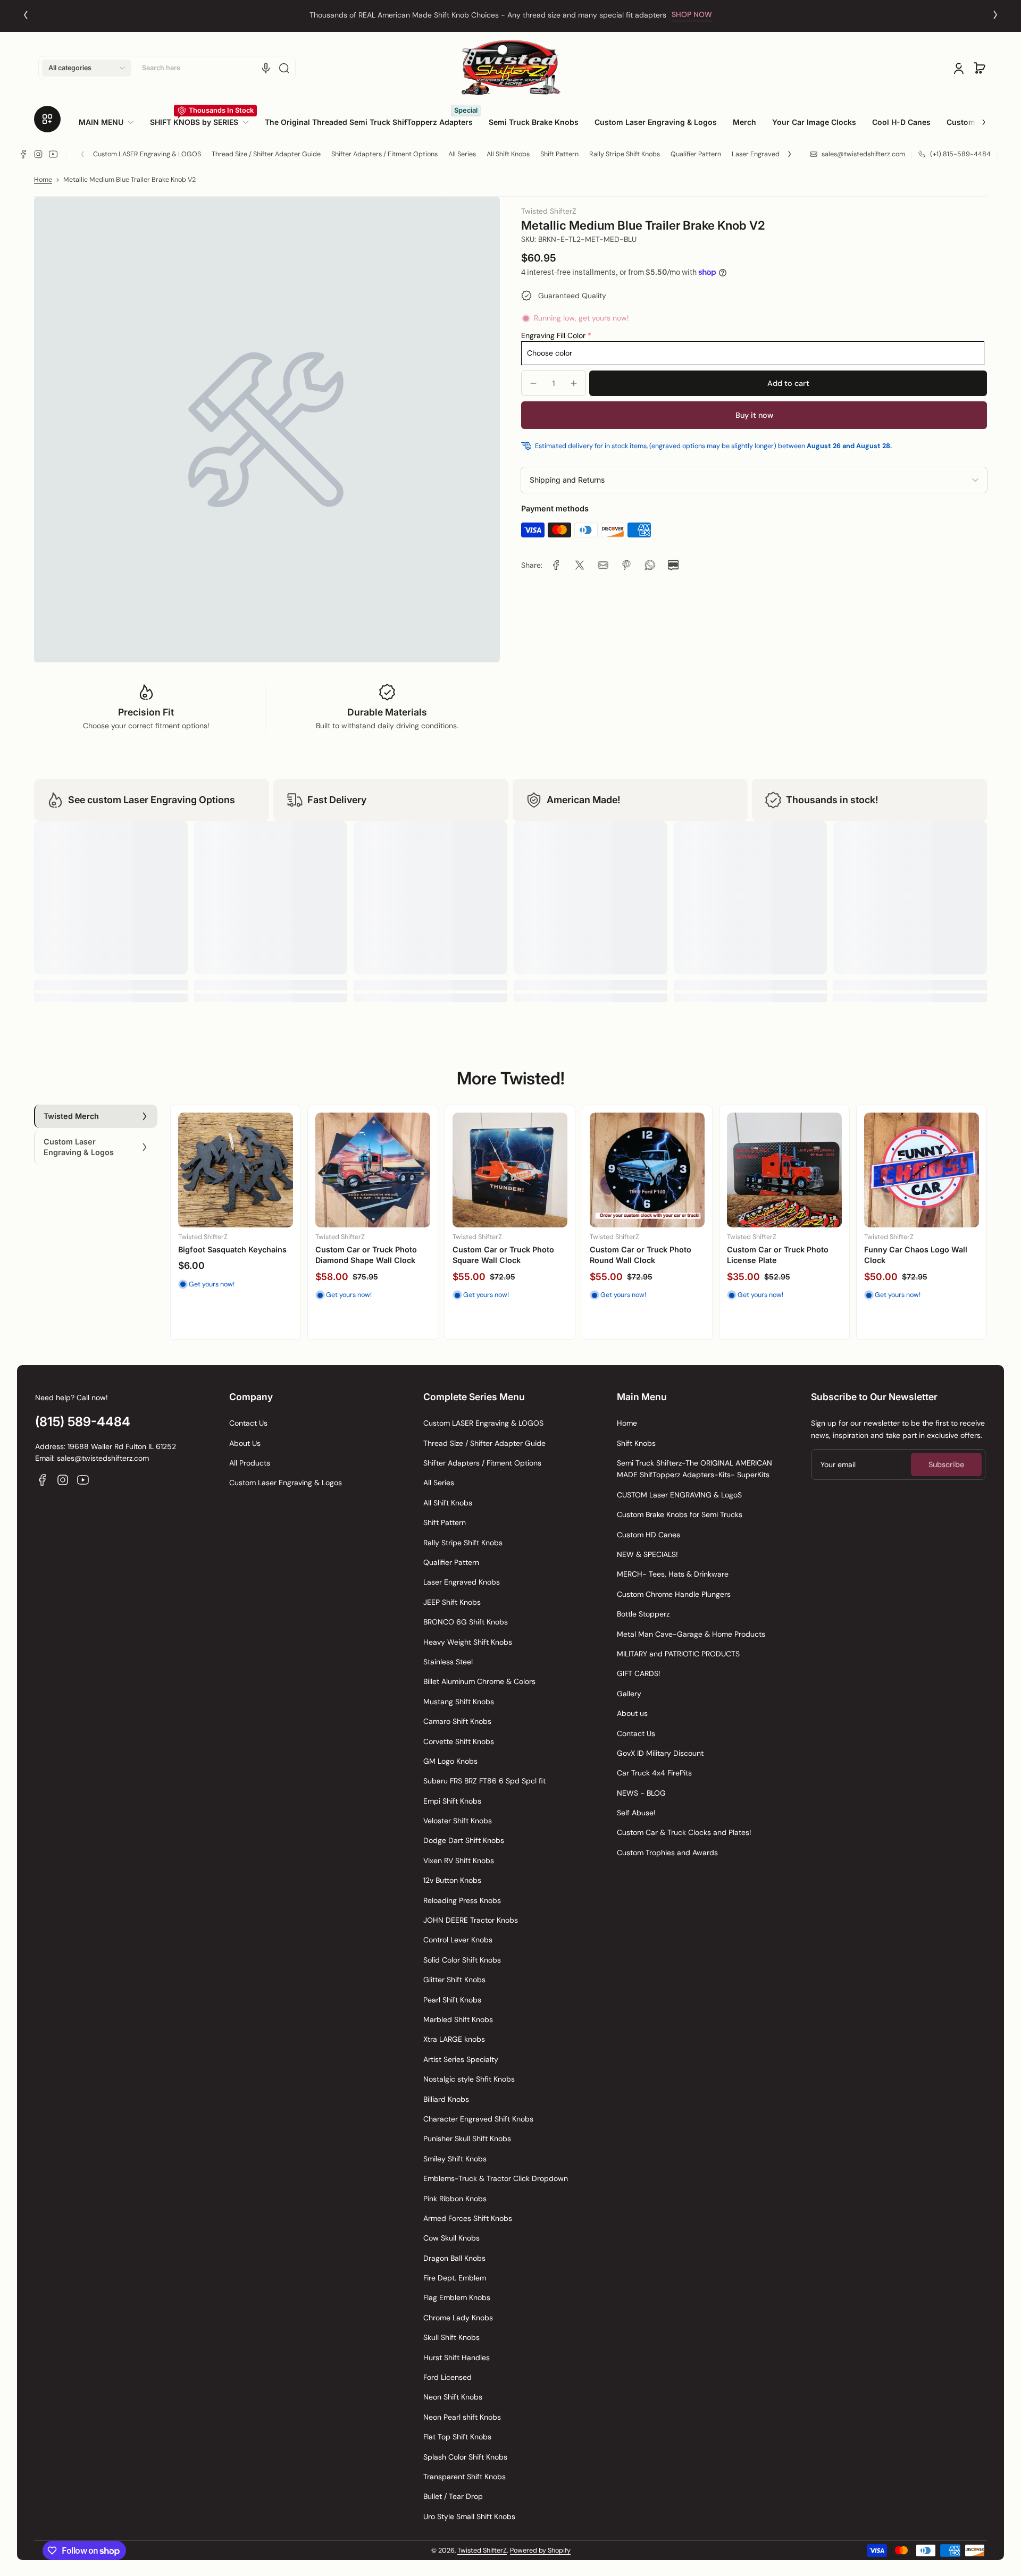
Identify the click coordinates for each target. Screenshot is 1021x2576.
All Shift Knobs (508, 154)
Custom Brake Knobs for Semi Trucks (680, 1514)
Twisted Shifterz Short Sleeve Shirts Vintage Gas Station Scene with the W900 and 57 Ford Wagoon (919, 1265)
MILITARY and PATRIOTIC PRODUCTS (678, 1654)
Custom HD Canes (648, 1535)
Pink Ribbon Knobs (455, 2199)
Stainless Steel (448, 1662)
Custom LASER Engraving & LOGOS (147, 154)
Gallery (629, 1694)
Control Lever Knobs (458, 1940)
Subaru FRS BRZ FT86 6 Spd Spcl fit (484, 1781)
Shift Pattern (559, 154)
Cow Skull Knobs (451, 2238)
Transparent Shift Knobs (465, 2477)
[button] (87, 68)
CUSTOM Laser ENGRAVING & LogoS (679, 1495)
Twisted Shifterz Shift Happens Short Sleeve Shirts (781, 1255)
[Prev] (26, 15)
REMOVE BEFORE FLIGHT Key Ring (232, 1255)
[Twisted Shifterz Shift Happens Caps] (510, 1170)
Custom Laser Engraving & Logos (286, 1483)
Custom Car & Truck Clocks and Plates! (684, 1832)
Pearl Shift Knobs (452, 2000)
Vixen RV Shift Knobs (459, 1861)
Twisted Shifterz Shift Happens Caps (492, 1255)
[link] (110, 122)
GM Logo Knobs (450, 1761)
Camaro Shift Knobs (457, 1721)
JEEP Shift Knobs (452, 1602)
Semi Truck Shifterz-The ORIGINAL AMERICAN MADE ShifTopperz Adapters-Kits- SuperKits (694, 1469)
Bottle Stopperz (643, 1614)
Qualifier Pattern (696, 154)
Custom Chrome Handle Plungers (674, 1594)
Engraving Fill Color (553, 335)
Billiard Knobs (446, 2099)
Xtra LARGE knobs (454, 2039)
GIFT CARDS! (639, 1673)
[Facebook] (23, 154)
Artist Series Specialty (461, 2059)
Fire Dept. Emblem (455, 2278)
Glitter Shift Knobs (454, 1980)
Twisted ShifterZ (482, 2550)
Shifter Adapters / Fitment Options (384, 154)
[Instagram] (38, 154)
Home (43, 180)
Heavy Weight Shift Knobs (468, 1642)
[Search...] (284, 68)
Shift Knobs (636, 1443)
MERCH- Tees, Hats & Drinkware (673, 1574)
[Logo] (510, 68)
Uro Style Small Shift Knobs (469, 2516)
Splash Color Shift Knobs (465, 2457)
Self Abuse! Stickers (353, 1249)
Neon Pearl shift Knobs (462, 2417)
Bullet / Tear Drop (453, 2496)
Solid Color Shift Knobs (462, 1960)
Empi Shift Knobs (452, 1801)
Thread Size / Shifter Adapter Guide (266, 154)
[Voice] (266, 68)
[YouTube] (53, 154)
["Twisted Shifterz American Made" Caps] (647, 1170)
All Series (462, 154)
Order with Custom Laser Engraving (488, 15)
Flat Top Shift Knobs (457, 2437)
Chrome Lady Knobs (458, 2318)
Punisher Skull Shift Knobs (467, 2139)
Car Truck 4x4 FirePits (654, 1773)
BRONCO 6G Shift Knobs (466, 1622)
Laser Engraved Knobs (766, 154)
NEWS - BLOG (641, 1793)
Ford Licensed (447, 2377)
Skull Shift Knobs (451, 2337)
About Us (245, 1443)
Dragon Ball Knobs (454, 2258)
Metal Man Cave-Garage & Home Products (691, 1634)
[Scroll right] (976, 118)
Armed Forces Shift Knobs (468, 2218)
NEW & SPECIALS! (647, 1554)
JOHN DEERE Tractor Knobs (471, 1920)
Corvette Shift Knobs (459, 1741)
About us (632, 1713)
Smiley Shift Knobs (455, 2159)
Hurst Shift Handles (457, 2358)
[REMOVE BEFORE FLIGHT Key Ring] (236, 1170)
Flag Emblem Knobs (457, 2297)
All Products (250, 1463)
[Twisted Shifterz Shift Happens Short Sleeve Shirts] (784, 1170)
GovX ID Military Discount (660, 1753)
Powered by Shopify (540, 2550)
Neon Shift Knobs (453, 2397)
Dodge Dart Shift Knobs (464, 1840)
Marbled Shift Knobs (458, 2019)
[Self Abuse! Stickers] (373, 1170)
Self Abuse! (636, 1813)
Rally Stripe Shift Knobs (625, 154)
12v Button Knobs (452, 1880)
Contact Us (248, 1423)
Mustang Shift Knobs (459, 1702)
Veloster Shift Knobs (458, 1821)
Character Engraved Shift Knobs (478, 2119)
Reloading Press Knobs (462, 1900)
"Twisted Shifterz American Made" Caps (641, 1255)
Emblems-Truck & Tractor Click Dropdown (496, 2178)
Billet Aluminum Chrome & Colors (479, 1681)
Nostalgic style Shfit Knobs (469, 2079)
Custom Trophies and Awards (667, 1853)
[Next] (995, 15)
